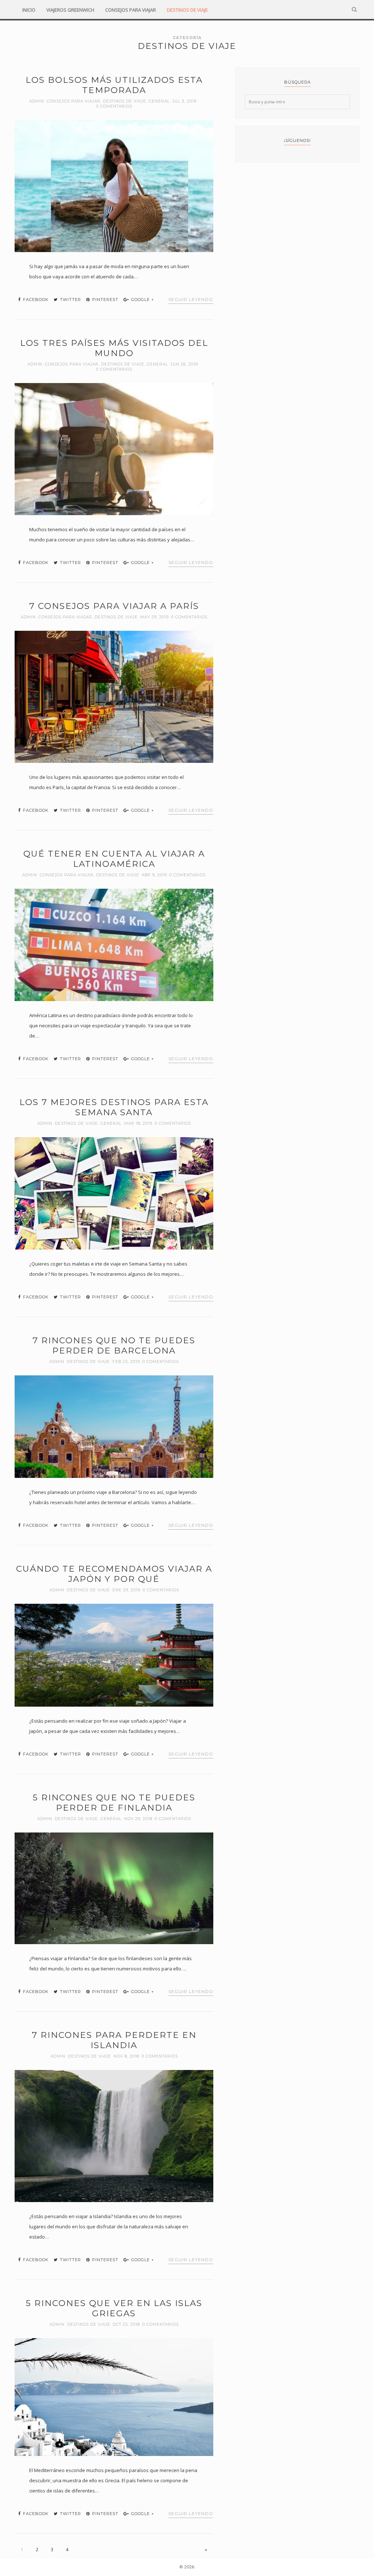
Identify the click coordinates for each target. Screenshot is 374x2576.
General (159, 101)
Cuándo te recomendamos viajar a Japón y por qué (114, 1574)
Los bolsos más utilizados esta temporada (114, 85)
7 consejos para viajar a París (114, 606)
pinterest (104, 300)
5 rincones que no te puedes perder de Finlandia (114, 1803)
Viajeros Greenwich (70, 10)
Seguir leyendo (191, 299)
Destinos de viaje (187, 10)
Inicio (29, 10)
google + (142, 300)
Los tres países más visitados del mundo (114, 348)
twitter (70, 300)
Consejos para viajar (131, 10)
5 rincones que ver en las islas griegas (114, 2308)
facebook (35, 300)
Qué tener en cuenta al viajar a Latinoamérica (114, 859)
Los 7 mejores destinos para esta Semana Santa (114, 1107)
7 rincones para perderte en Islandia (114, 2040)
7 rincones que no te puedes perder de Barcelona (114, 1345)
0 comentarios (114, 106)
